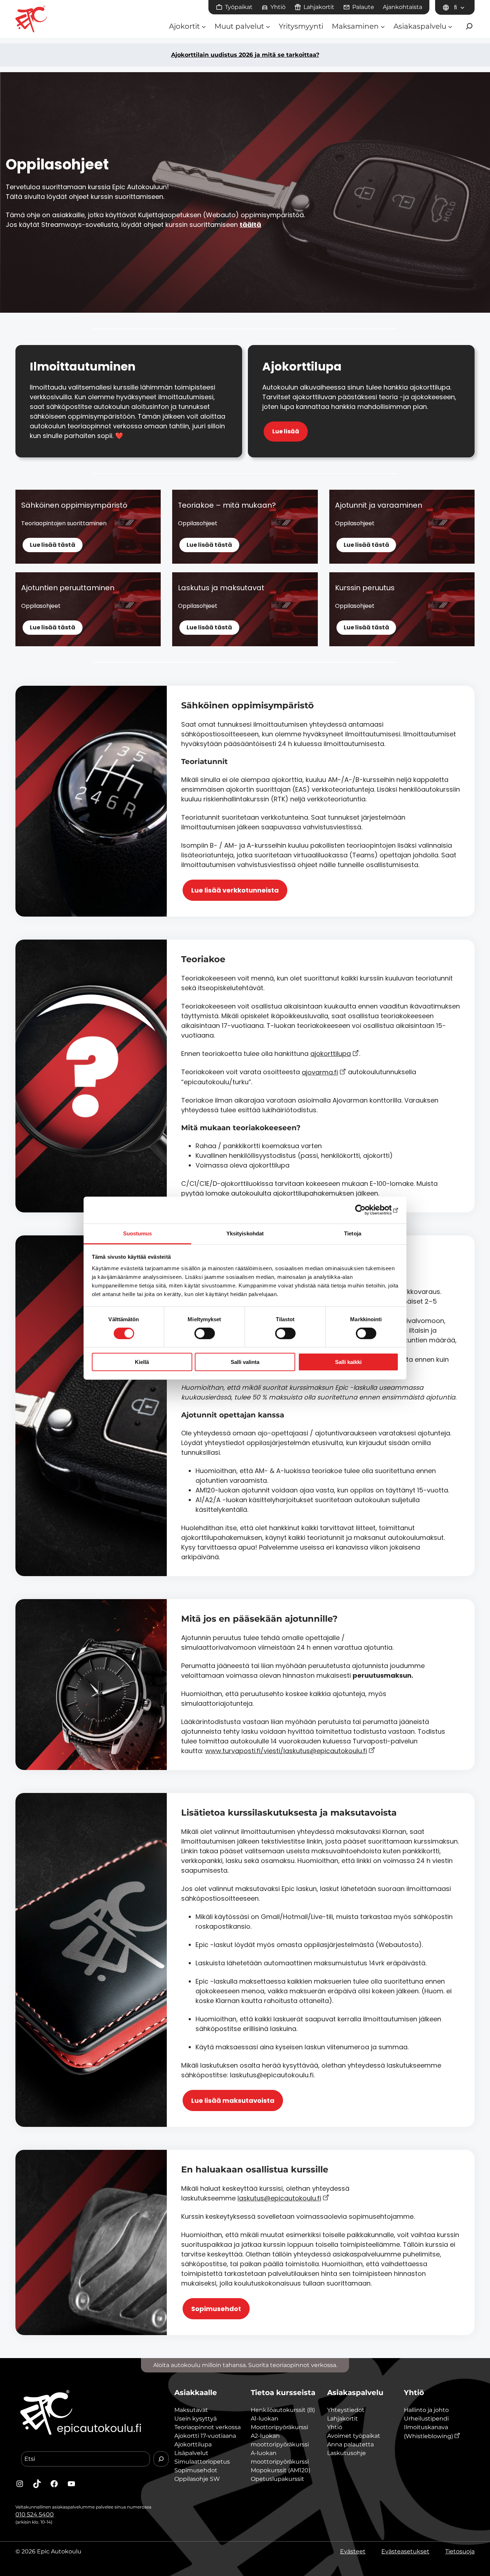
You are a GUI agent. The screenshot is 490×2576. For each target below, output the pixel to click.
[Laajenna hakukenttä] (469, 26)
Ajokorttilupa (193, 2444)
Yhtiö (335, 2427)
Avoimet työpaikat (354, 2436)
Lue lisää (286, 431)
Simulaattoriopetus (202, 2462)
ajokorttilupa (331, 1054)
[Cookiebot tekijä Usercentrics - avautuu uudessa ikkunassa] (367, 1210)
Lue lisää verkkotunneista (235, 890)
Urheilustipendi (426, 2419)
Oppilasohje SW (197, 2479)
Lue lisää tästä (53, 545)
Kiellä (142, 1362)
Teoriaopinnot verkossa (208, 2427)
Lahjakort (341, 2419)
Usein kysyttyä (195, 2419)
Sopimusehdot (216, 2309)
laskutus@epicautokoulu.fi (279, 2198)
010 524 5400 (35, 2514)
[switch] (205, 1333)
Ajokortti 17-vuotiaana (205, 2436)
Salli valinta (245, 1362)
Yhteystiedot (346, 2410)
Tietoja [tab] (353, 1233)
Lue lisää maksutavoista (233, 2100)
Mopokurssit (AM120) (281, 2470)
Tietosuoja (460, 2551)
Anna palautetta (350, 2444)
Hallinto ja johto (426, 2410)
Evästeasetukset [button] (405, 2551)
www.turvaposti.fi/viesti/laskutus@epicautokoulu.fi (286, 1751)
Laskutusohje (347, 2453)
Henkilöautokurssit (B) (283, 2410)
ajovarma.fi (320, 1072)
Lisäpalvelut (191, 2453)
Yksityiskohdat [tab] (245, 1233)
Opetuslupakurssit (277, 2479)
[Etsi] (161, 2459)
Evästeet (353, 2551)
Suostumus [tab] (138, 1233)
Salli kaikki (348, 1362)
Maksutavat (191, 2410)
